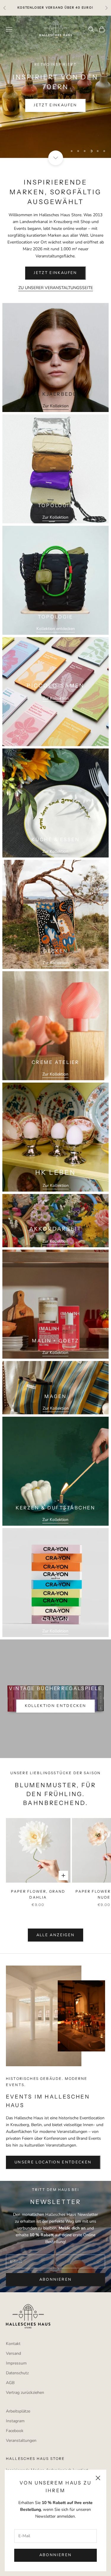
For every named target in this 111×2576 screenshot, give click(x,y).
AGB (10, 2383)
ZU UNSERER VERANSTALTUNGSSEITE (56, 288)
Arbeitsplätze (18, 2411)
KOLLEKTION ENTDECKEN (56, 1706)
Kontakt (13, 2344)
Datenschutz (17, 2373)
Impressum (16, 2363)
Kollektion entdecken (56, 629)
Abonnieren (55, 2555)
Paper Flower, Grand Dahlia (38, 1894)
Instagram (15, 2421)
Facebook (15, 2431)
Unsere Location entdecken (53, 2162)
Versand (13, 2353)
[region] (55, 87)
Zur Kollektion (56, 406)
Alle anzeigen (55, 1935)
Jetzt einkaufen (55, 105)
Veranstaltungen (21, 2440)
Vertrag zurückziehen (25, 2393)
